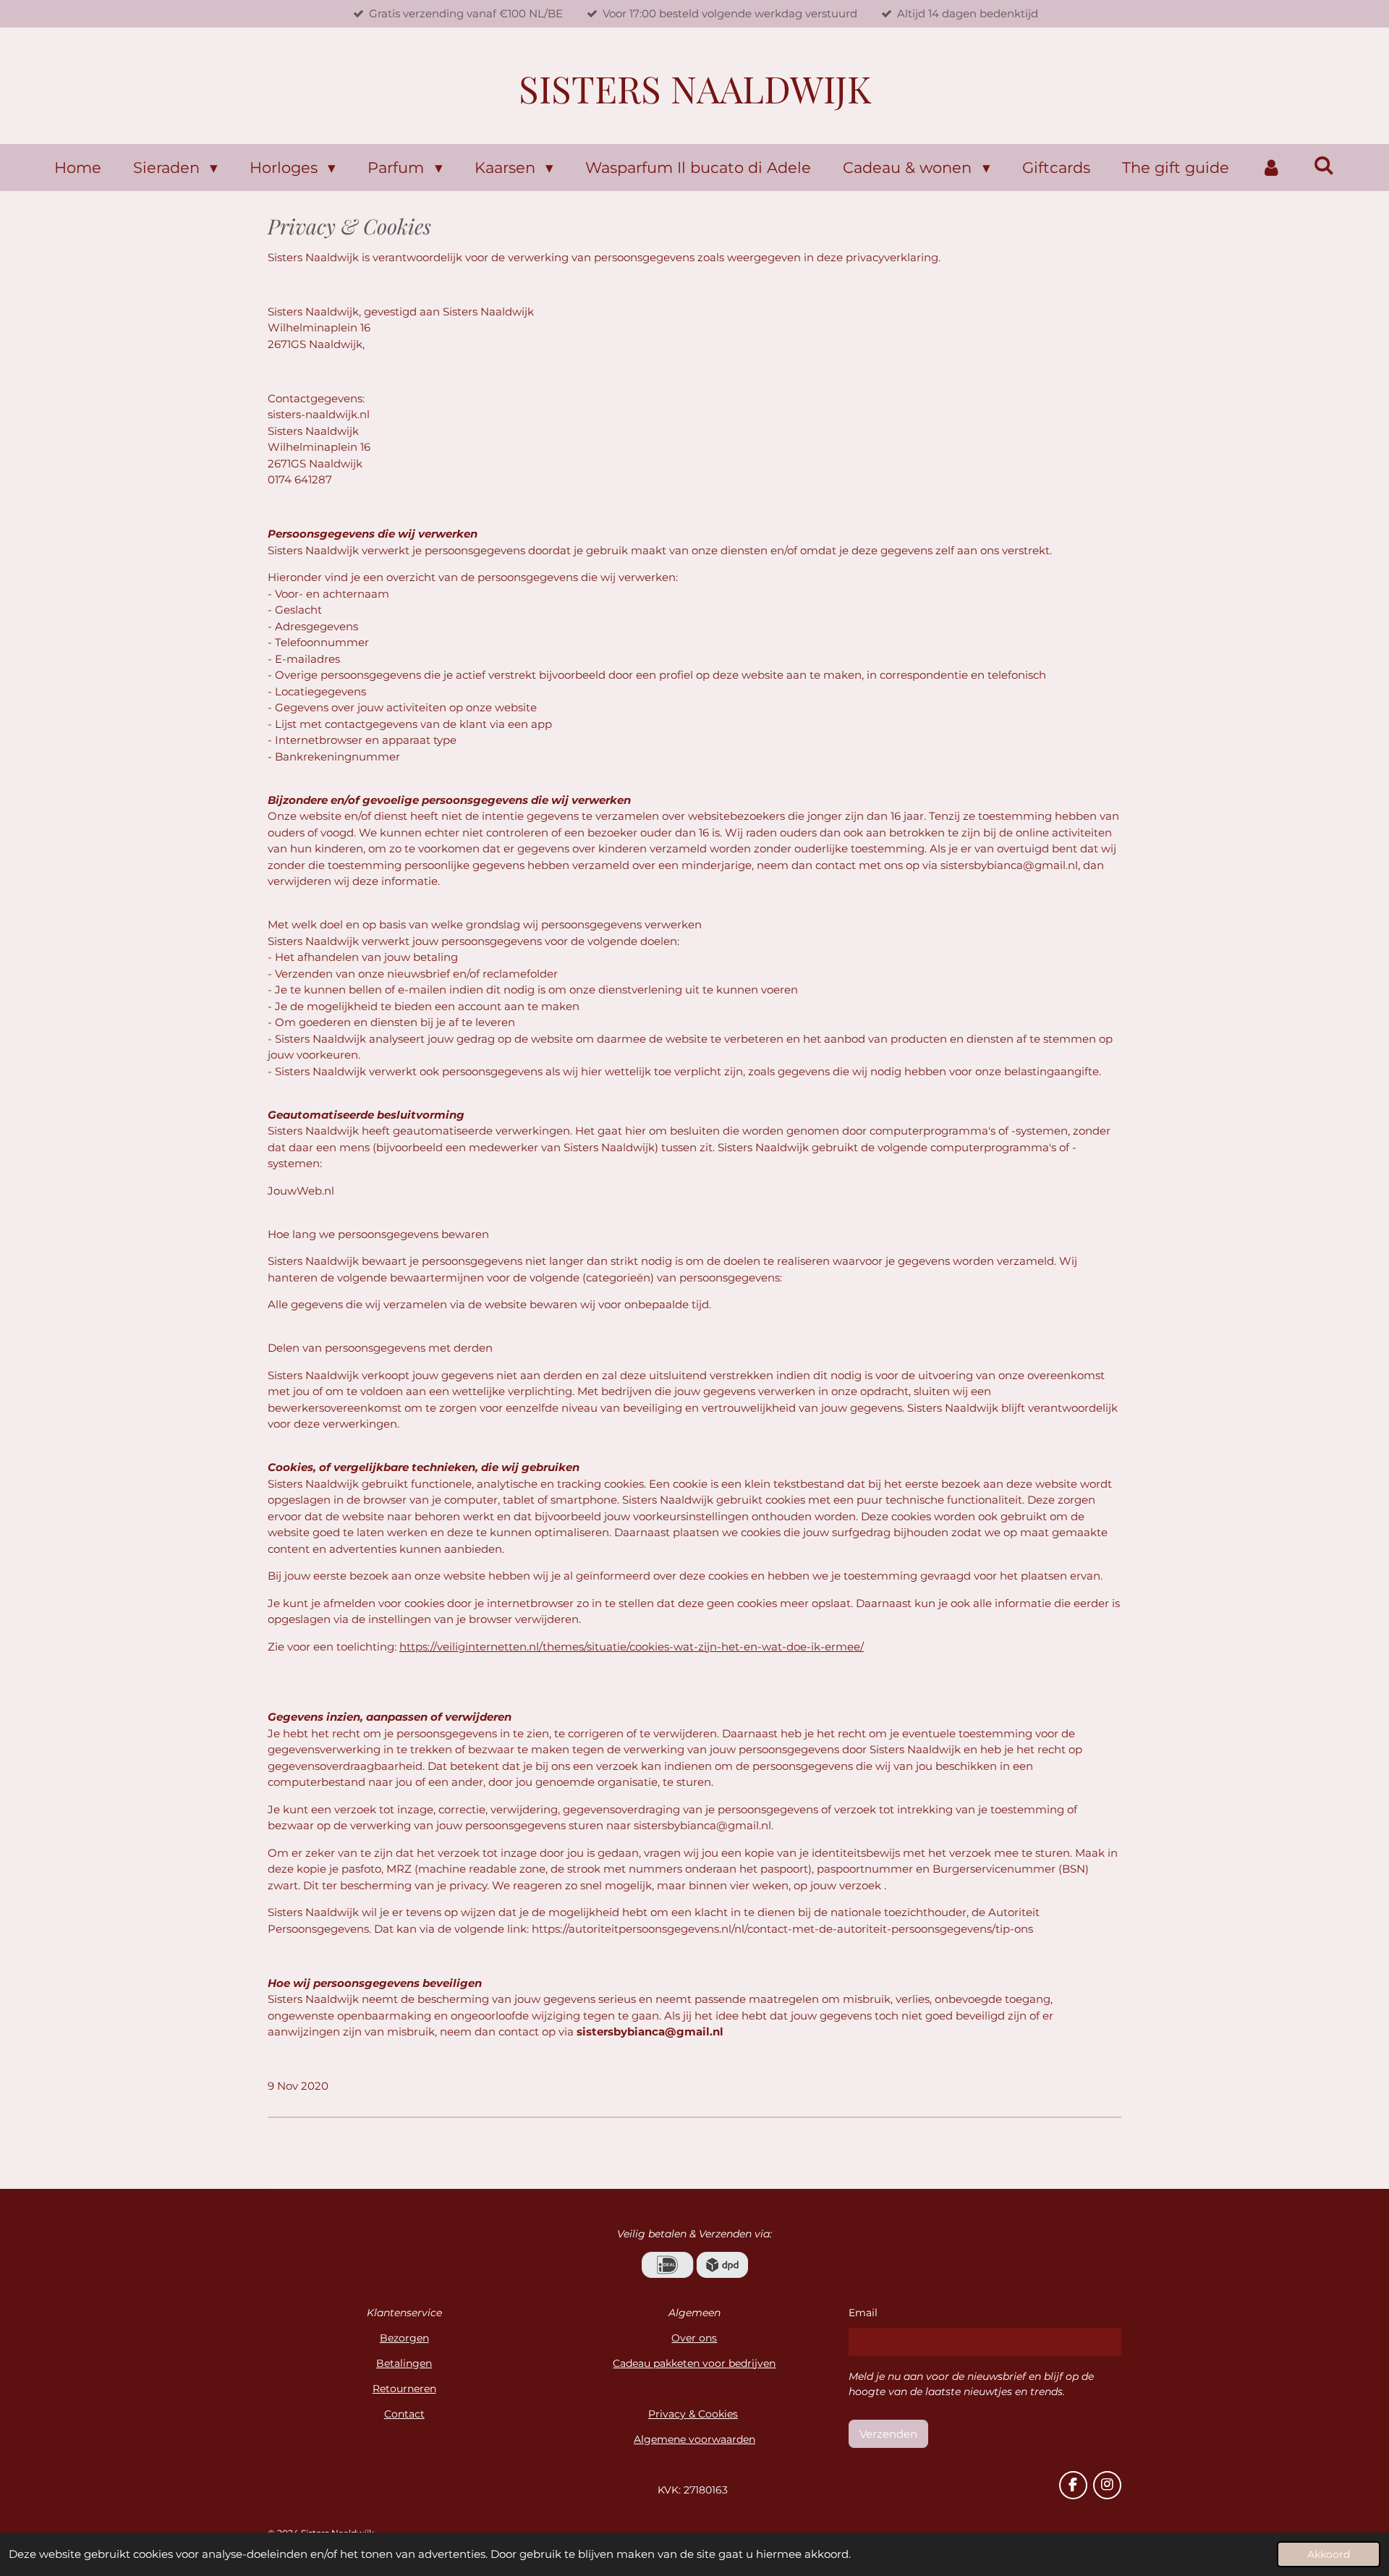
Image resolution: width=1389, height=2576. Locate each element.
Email (863, 2313)
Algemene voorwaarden (694, 2439)
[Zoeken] (1324, 165)
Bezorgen (404, 2338)
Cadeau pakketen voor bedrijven (694, 2363)
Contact (404, 2414)
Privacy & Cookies (693, 2414)
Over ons (694, 2338)
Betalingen (404, 2363)
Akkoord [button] (1329, 2554)
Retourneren (404, 2389)
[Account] (1271, 168)
